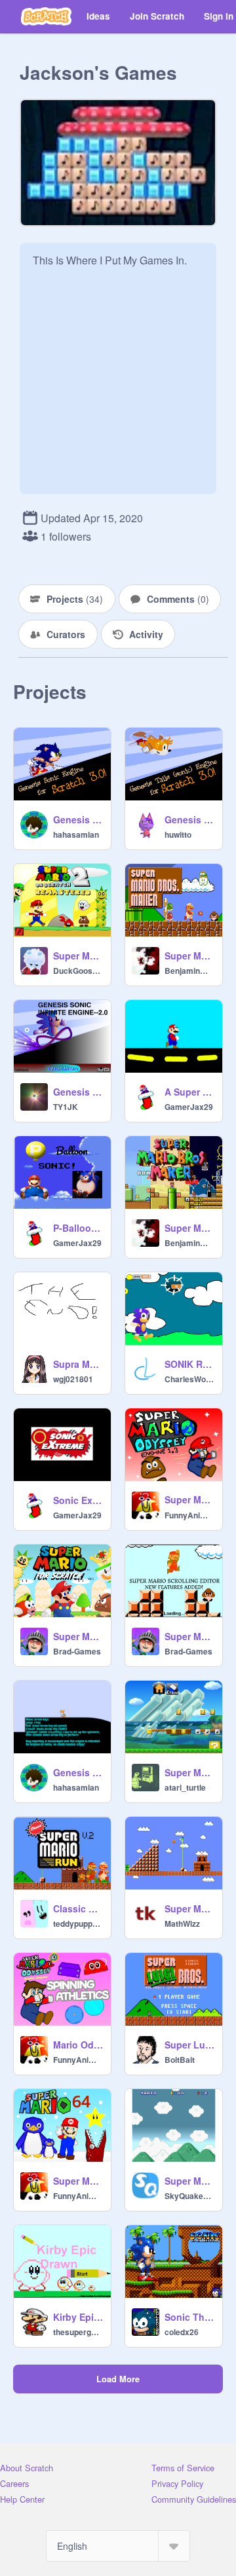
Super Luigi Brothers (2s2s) (189, 2045)
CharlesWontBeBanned (189, 1379)
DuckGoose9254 (78, 971)
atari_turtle (185, 1787)
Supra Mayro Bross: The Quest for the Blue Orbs (78, 1364)
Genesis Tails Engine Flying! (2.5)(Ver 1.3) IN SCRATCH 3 (189, 819)
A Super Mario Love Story (189, 1092)
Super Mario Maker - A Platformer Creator (189, 1228)
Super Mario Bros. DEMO (189, 1908)
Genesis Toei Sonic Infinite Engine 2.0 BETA (78, 1092)
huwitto (178, 834)
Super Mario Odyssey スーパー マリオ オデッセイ (189, 1499)
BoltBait (180, 2060)
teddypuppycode (78, 1923)
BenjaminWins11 (189, 971)
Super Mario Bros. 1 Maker (189, 956)
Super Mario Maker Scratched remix (189, 1772)
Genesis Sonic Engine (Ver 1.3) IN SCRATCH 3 (78, 819)
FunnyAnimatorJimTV (189, 1515)
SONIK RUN (189, 1364)
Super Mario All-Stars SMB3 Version (189, 2181)
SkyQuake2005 (189, 2196)
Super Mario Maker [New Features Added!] (189, 1636)
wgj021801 (73, 1379)
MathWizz (182, 1923)
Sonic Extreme (78, 1500)
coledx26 (182, 2332)
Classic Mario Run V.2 (78, 1908)
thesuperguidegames (78, 2332)
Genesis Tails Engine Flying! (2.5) (78, 1772)
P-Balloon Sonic (78, 1228)
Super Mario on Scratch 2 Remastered (78, 956)
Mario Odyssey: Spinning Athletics (78, 2045)
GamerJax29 (189, 1107)
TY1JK (66, 1107)
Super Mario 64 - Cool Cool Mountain (78, 2181)
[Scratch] (46, 16)
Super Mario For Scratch (78, 1636)
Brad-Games (77, 1651)
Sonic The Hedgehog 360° (189, 2317)
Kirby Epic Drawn (78, 2317)
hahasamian (76, 834)
